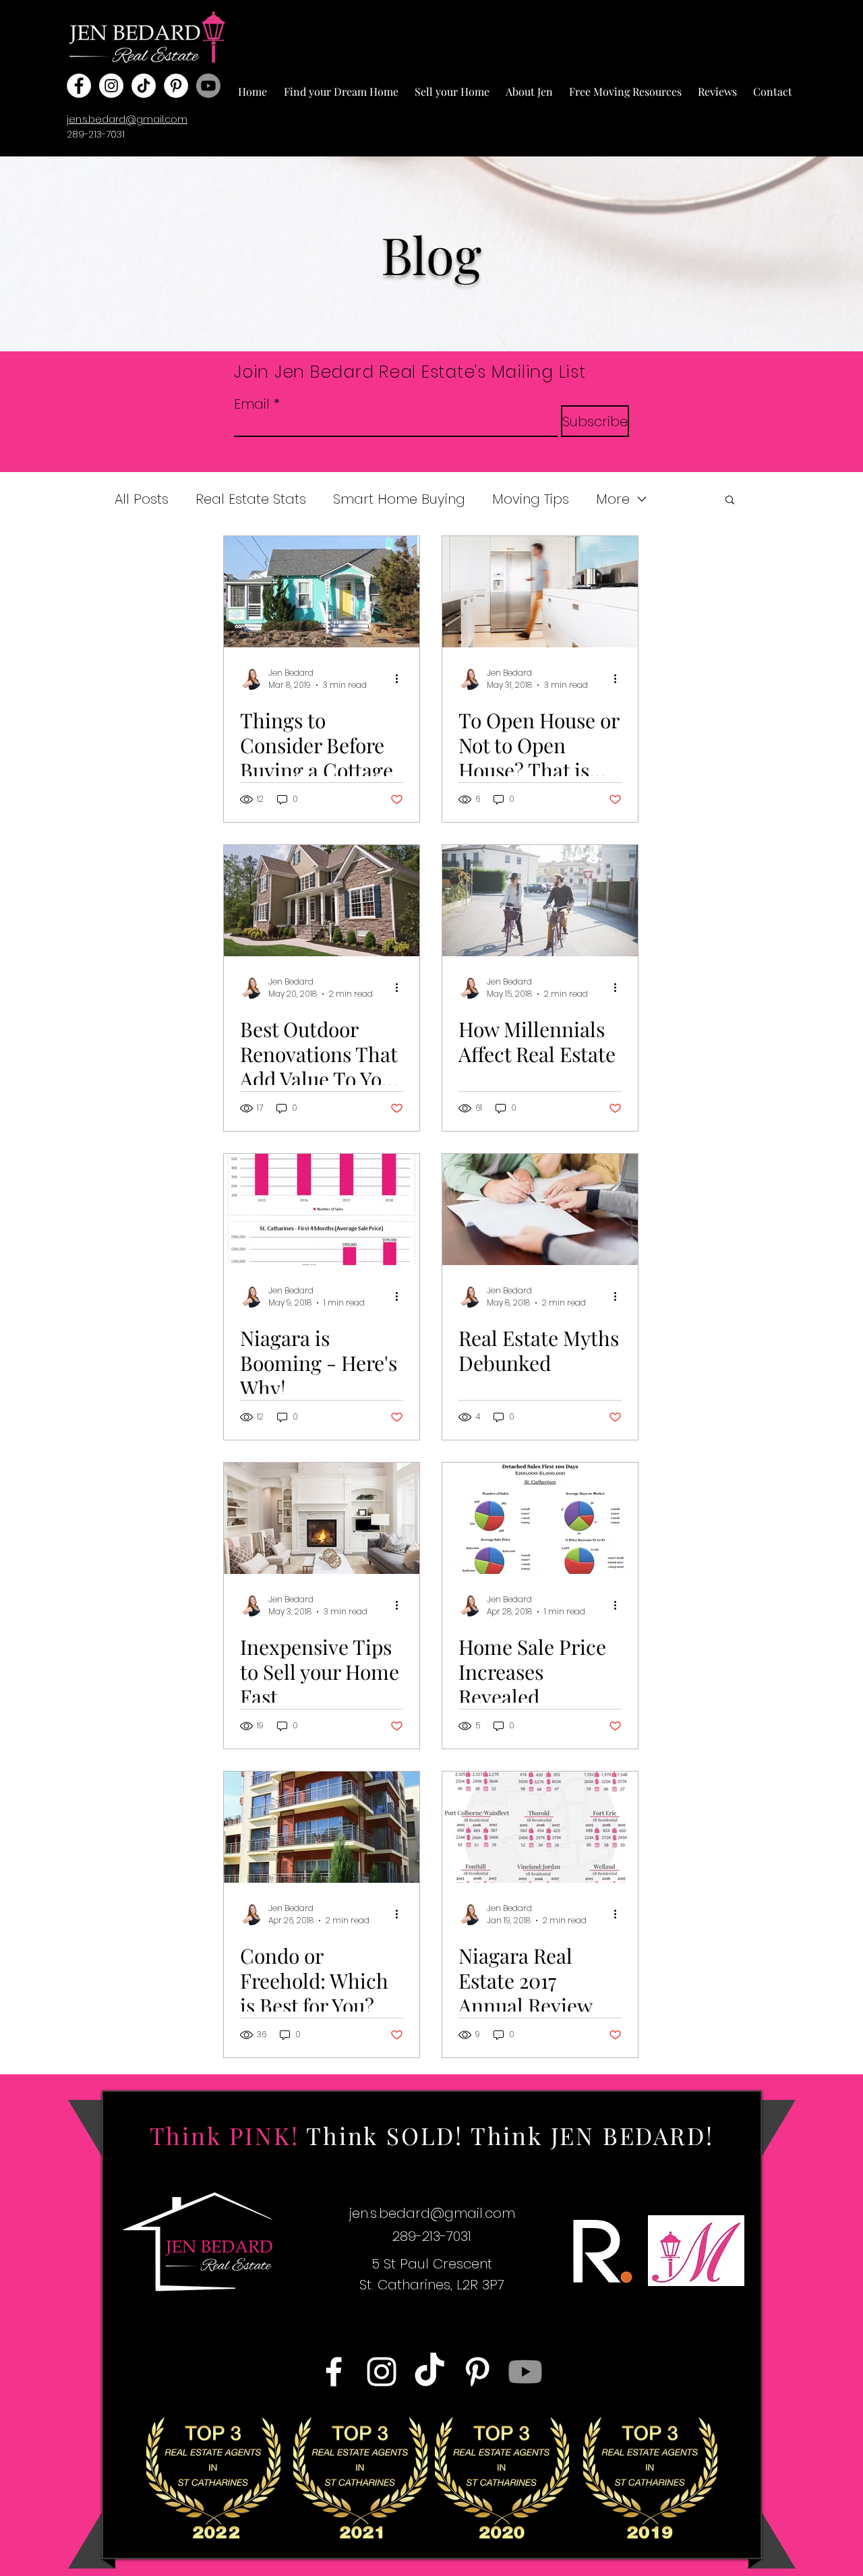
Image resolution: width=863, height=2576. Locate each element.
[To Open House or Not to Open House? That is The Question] (540, 592)
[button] (341, 86)
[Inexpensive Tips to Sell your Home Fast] (322, 1518)
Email (252, 404)
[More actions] (401, 679)
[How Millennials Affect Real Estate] (540, 901)
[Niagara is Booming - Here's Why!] (322, 1209)
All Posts (142, 499)
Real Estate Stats (251, 499)
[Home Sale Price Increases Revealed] (540, 1518)
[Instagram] (111, 86)
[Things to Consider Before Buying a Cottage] (322, 592)
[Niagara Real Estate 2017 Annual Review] (540, 1827)
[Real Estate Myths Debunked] (540, 1209)
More (613, 499)
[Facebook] (79, 86)
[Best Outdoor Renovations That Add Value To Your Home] (322, 901)
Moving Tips (531, 499)
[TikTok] (144, 86)
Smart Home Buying (399, 499)
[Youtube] (208, 86)
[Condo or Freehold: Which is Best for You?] (322, 1827)
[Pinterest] (176, 86)
